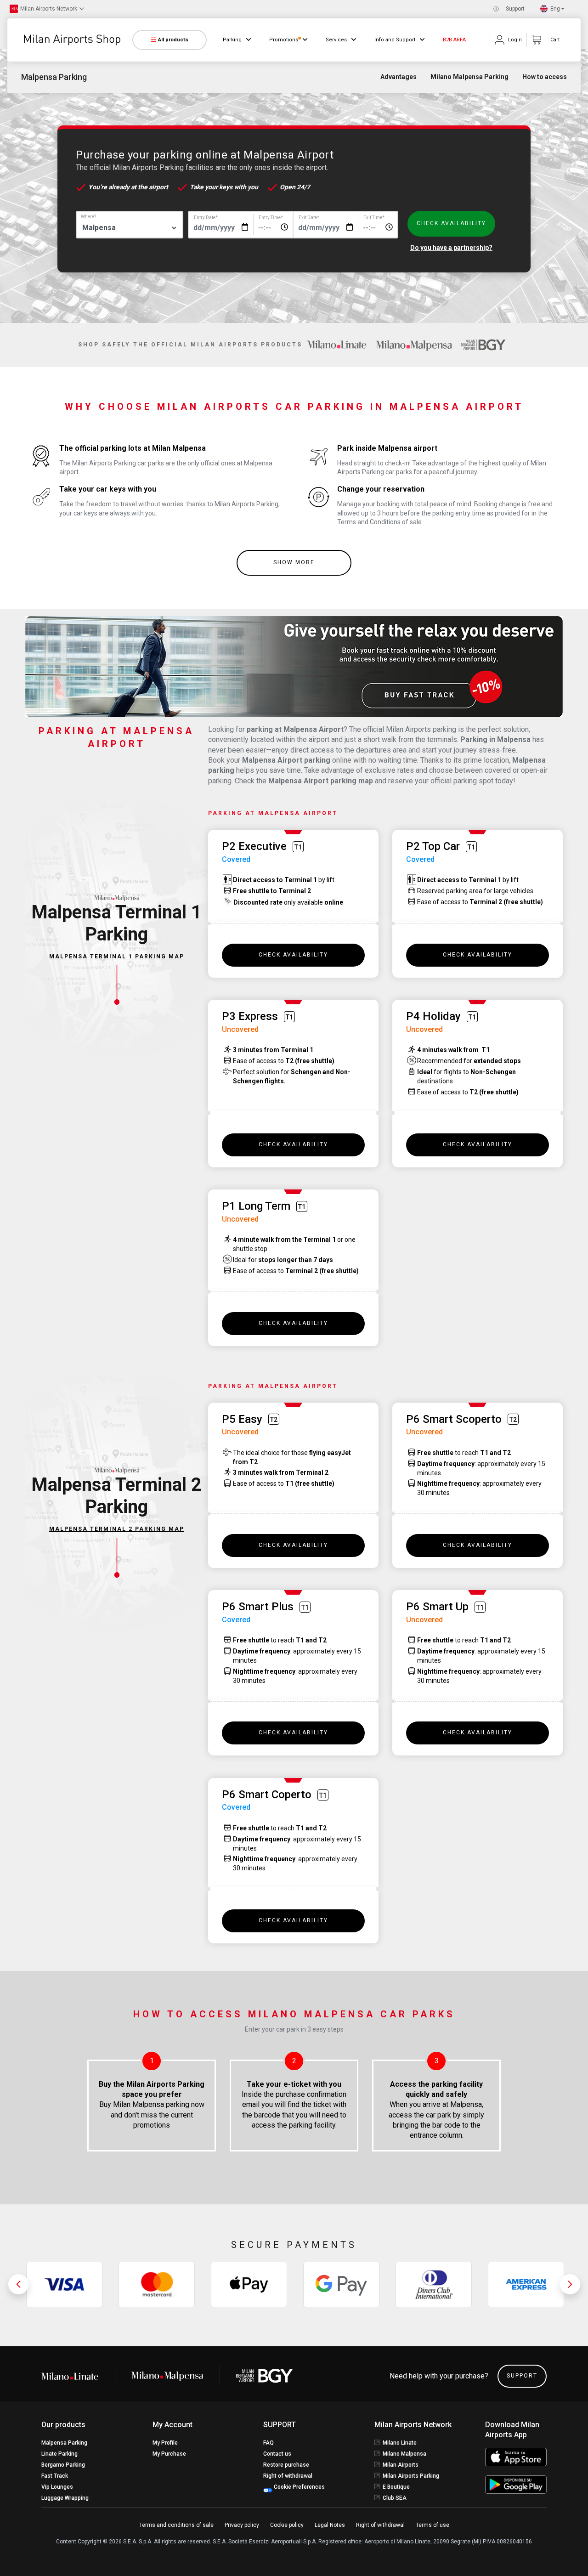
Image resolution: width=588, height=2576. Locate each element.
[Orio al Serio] (265, 2376)
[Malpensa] (167, 2376)
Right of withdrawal (288, 2476)
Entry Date (206, 218)
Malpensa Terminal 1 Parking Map (117, 957)
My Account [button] (172, 2425)
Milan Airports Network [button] (413, 2425)
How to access (545, 77)
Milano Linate (400, 2443)
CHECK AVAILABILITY (451, 223)
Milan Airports (401, 2465)
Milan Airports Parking (411, 2476)
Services (336, 40)
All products (173, 40)
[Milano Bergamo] (483, 345)
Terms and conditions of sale (176, 2525)
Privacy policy (242, 2525)
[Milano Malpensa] (414, 345)
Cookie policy (287, 2525)
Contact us (277, 2454)
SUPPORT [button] (280, 2425)
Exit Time (374, 218)
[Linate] (78, 2376)
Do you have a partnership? (451, 248)
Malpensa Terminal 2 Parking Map (117, 1529)
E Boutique (396, 2487)
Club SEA (395, 2498)
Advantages (399, 77)
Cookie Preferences (299, 2487)
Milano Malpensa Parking (469, 77)
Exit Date (309, 218)
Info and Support (395, 40)
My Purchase (169, 2454)
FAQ (269, 2443)
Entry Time (271, 218)
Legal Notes (330, 2525)
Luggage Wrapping (65, 2498)
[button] (47, 9)
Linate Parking (59, 2454)
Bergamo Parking (63, 2465)
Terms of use (433, 2525)
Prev (18, 2284)
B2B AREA (454, 40)
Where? (88, 217)
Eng (555, 9)
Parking (232, 40)
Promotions (284, 40)
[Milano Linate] (337, 345)
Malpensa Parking (64, 2443)
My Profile (165, 2443)
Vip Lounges (57, 2487)
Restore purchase (286, 2465)
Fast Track (55, 2476)
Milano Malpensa (404, 2454)
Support (515, 9)
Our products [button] (63, 2425)
